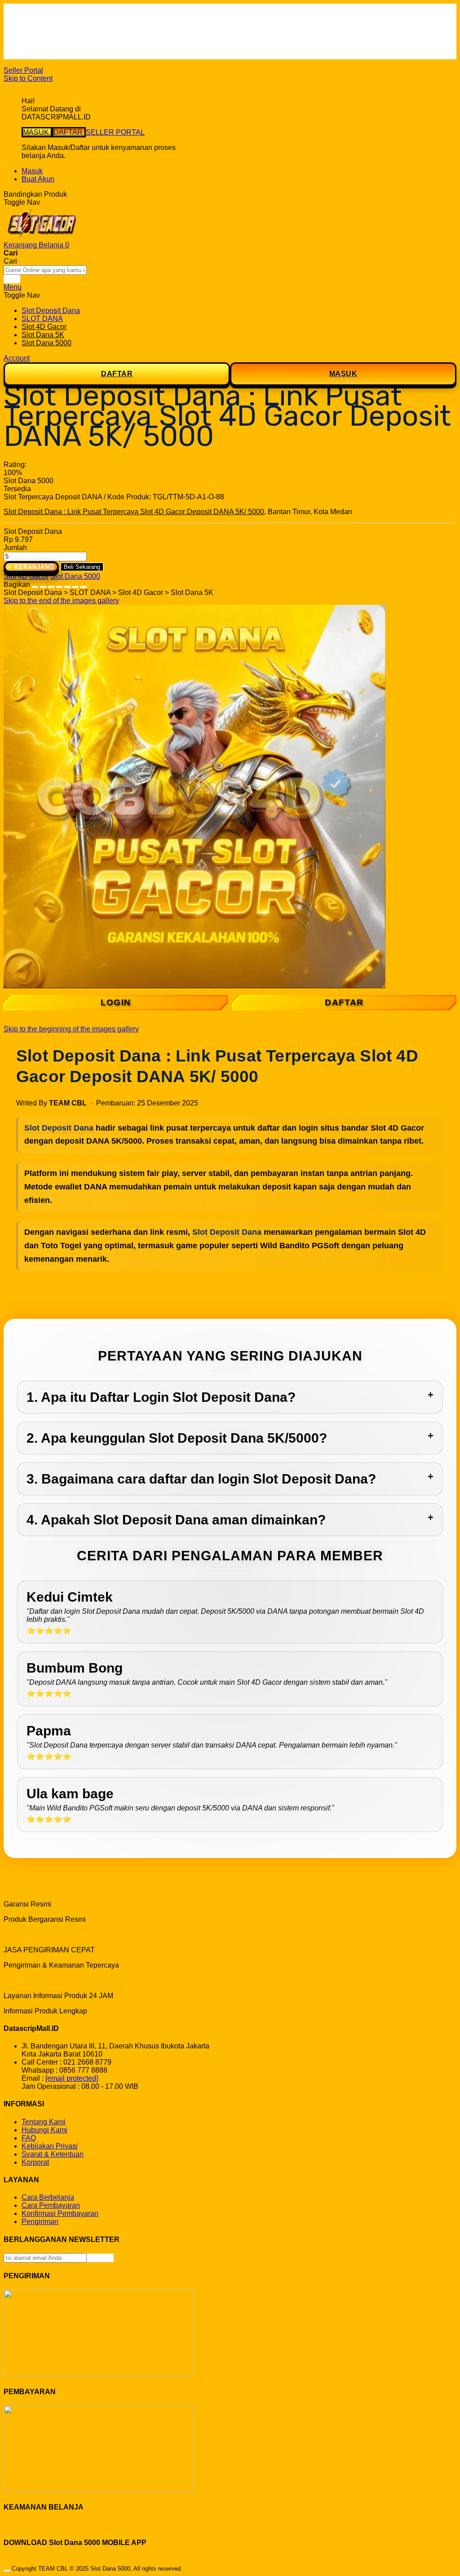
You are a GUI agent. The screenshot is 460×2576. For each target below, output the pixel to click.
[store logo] (42, 237)
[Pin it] (59, 584)
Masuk (32, 171)
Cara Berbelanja (48, 23)
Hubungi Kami (44, 2130)
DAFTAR (69, 132)
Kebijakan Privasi (50, 2146)
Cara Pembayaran (51, 2205)
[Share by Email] (75, 584)
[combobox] (45, 270)
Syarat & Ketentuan (53, 2154)
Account (17, 358)
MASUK (37, 132)
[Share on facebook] (43, 584)
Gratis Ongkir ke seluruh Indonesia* (78, 31)
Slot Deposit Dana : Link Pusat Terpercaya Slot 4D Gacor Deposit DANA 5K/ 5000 (134, 512)
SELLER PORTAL (115, 132)
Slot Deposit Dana (59, 1128)
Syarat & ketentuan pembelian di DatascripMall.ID (101, 39)
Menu (13, 287)
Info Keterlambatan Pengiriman (71, 47)
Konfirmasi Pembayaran (60, 2213)
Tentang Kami (44, 2122)
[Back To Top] (7, 2571)
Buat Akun (38, 179)
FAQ (29, 55)
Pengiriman (40, 2222)
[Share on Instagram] (67, 584)
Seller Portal (23, 70)
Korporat (35, 2162)
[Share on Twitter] (51, 584)
